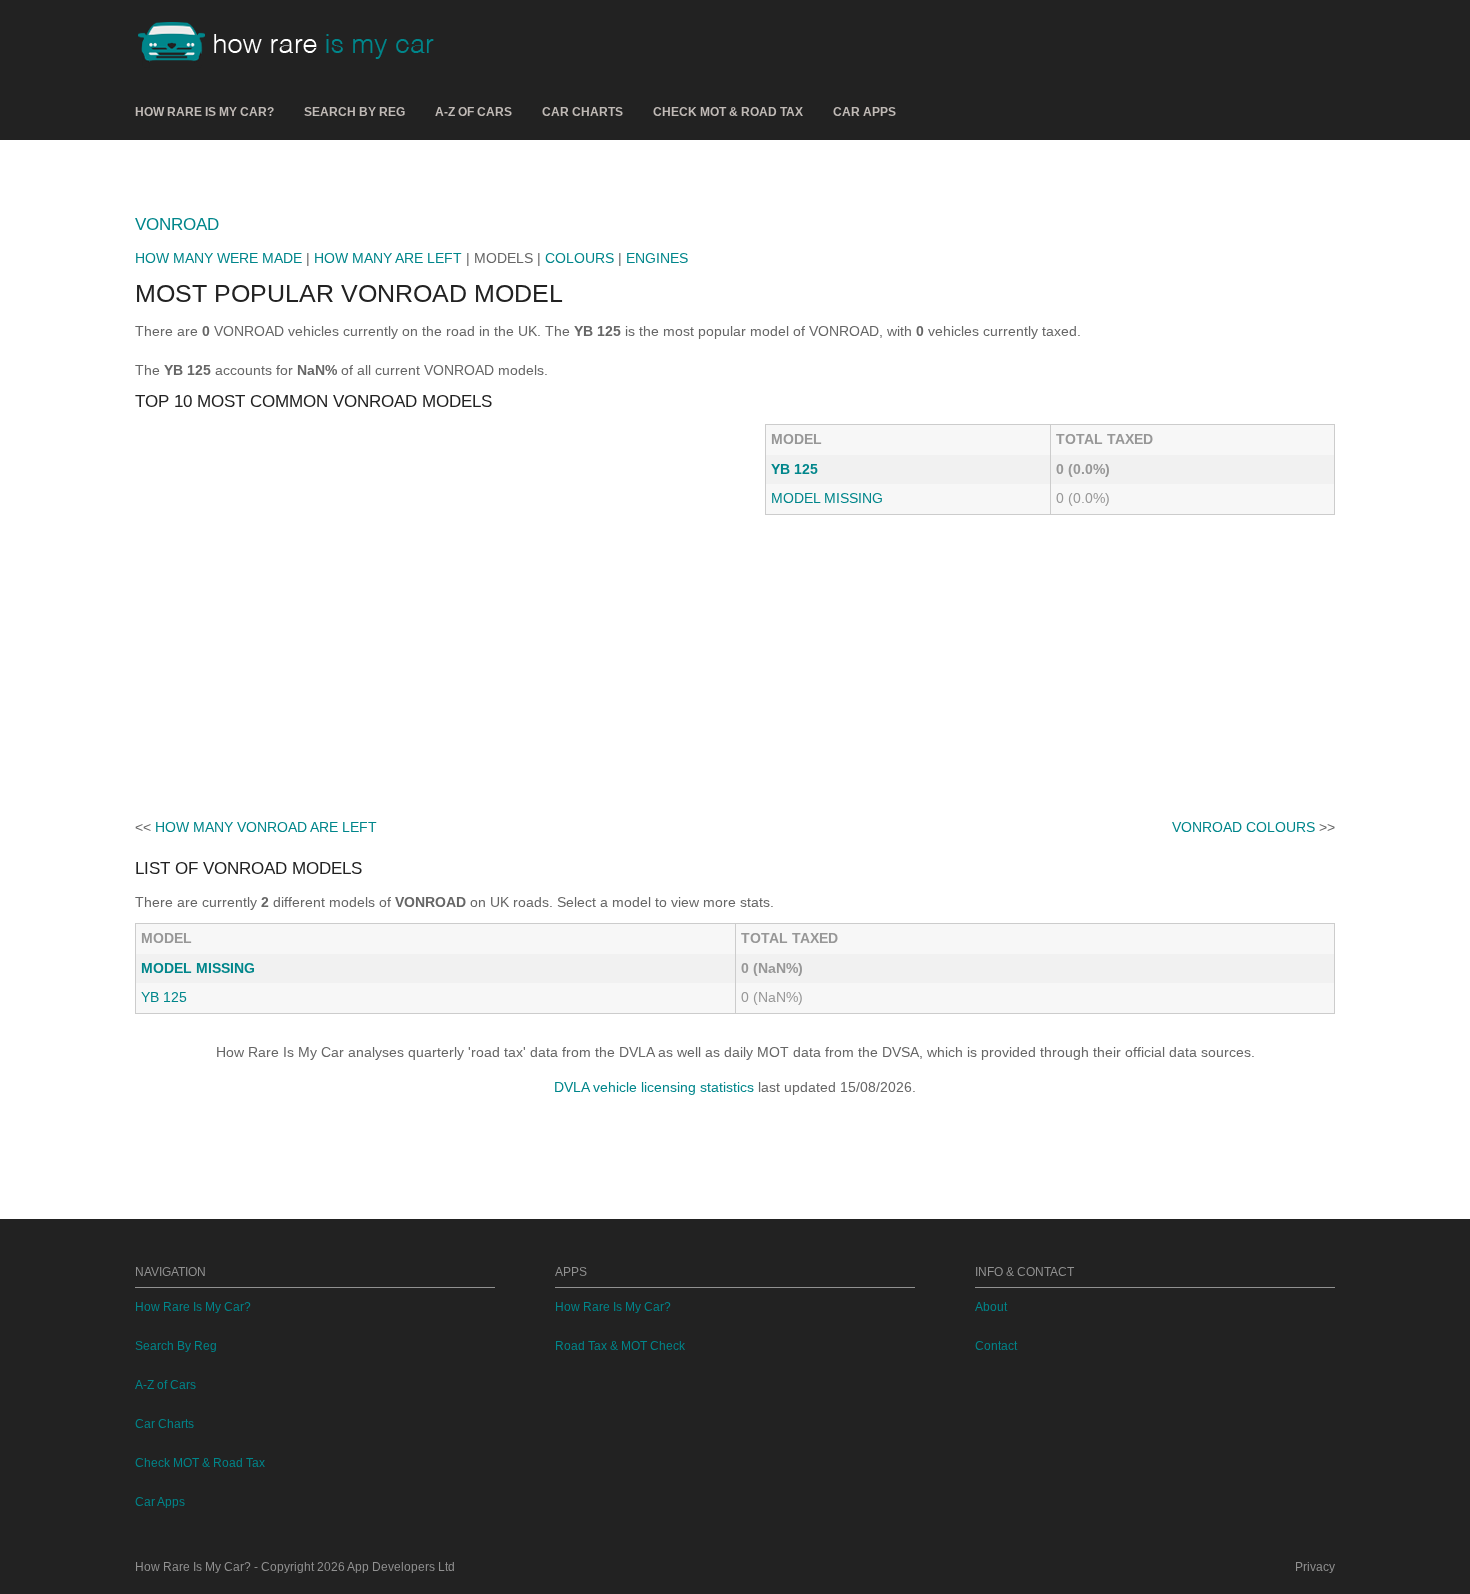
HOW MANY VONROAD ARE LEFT (266, 827)
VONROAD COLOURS (1243, 827)
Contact (996, 1346)
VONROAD (177, 224)
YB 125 (794, 469)
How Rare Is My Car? (204, 112)
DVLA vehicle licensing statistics (654, 1087)
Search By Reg (354, 112)
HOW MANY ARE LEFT (388, 258)
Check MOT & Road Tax (728, 112)
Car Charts (582, 112)
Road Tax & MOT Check (620, 1346)
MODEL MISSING (827, 498)
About (991, 1307)
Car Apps (864, 112)
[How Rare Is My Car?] (295, 44)
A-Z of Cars (473, 112)
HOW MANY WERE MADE (218, 258)
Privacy (1315, 1567)
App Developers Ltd (401, 1567)
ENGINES (657, 258)
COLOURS (579, 258)
